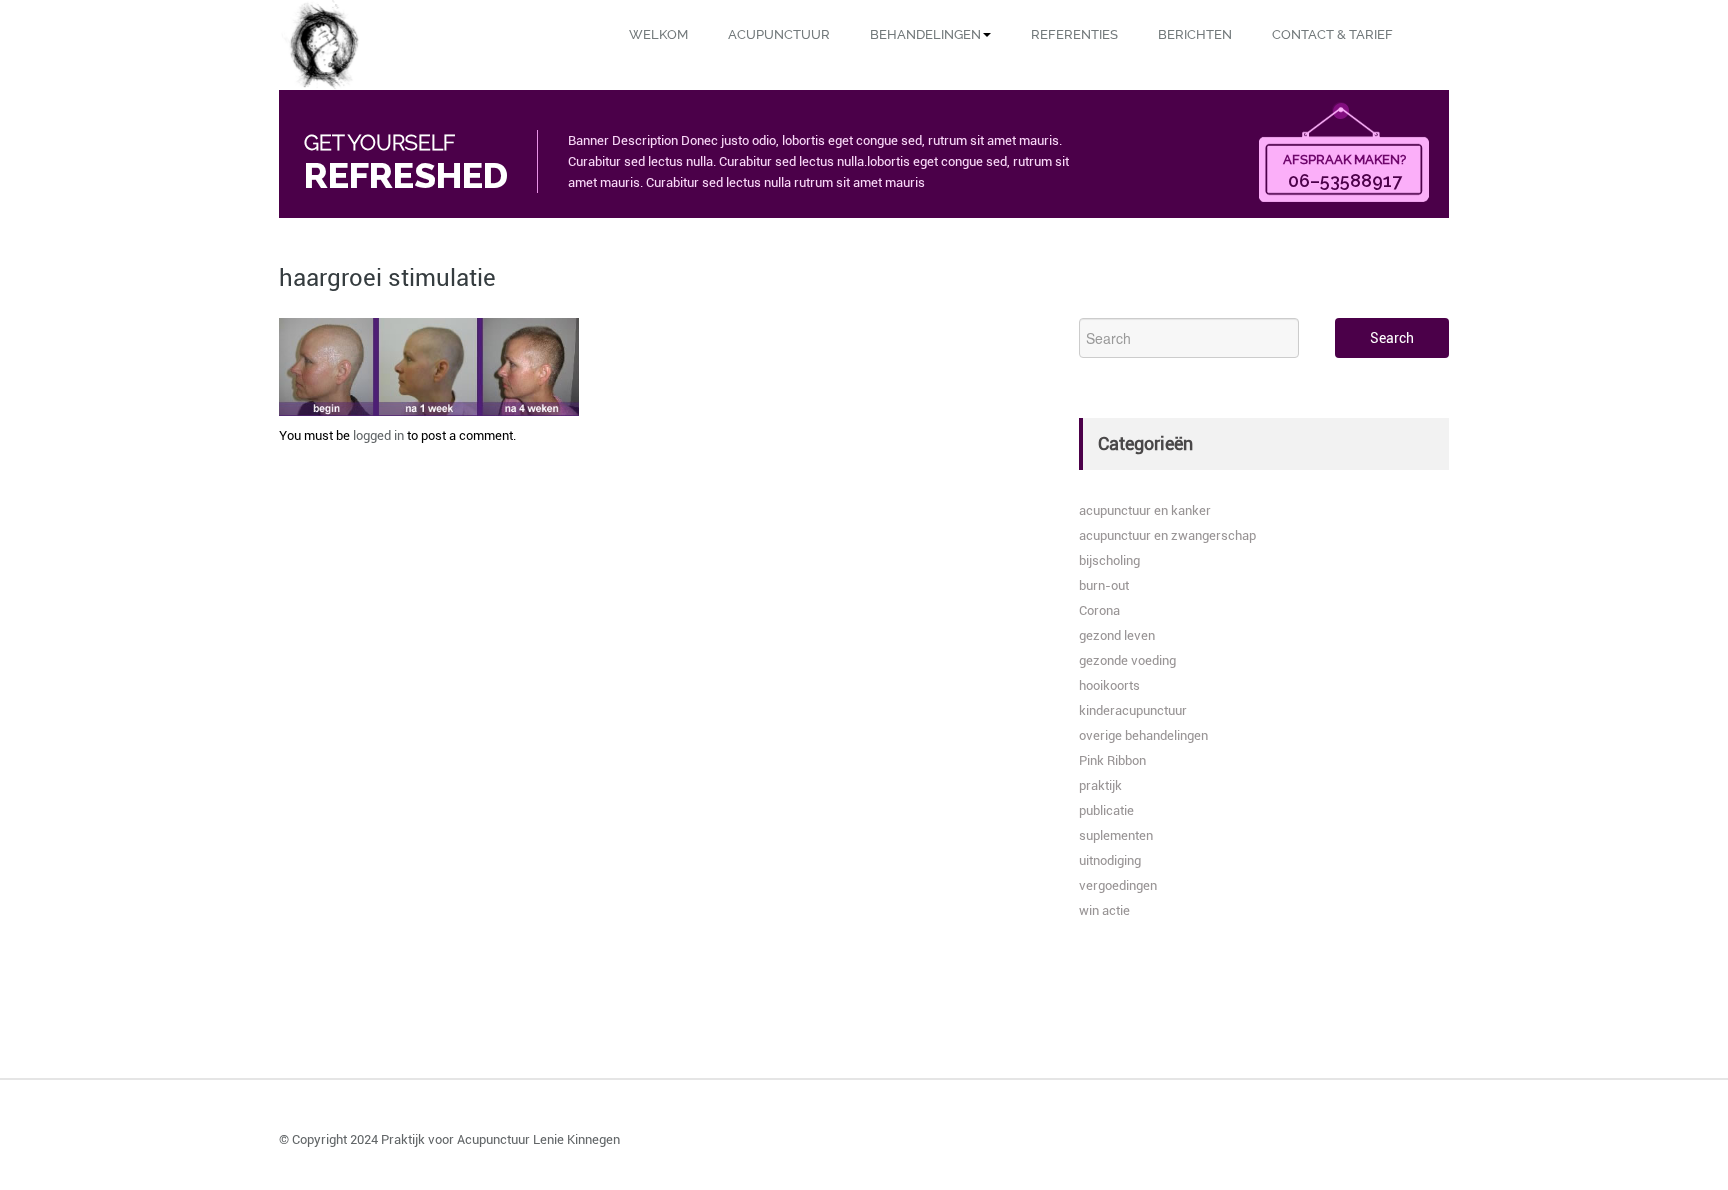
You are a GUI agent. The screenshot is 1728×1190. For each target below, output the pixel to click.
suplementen (1116, 835)
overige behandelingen (1143, 735)
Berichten (1195, 34)
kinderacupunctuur (1133, 710)
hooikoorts (1109, 685)
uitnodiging (1110, 860)
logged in (378, 435)
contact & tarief (1332, 34)
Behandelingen (925, 34)
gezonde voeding (1127, 660)
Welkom (658, 34)
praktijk (1100, 785)
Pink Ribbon (1112, 760)
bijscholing (1109, 560)
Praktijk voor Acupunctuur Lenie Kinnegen (500, 1139)
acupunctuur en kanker (1145, 510)
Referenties (1074, 34)
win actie (1104, 910)
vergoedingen (1118, 885)
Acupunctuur (779, 34)
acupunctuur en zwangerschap (1167, 535)
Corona (1099, 610)
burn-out (1104, 585)
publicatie (1106, 810)
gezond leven (1117, 635)
